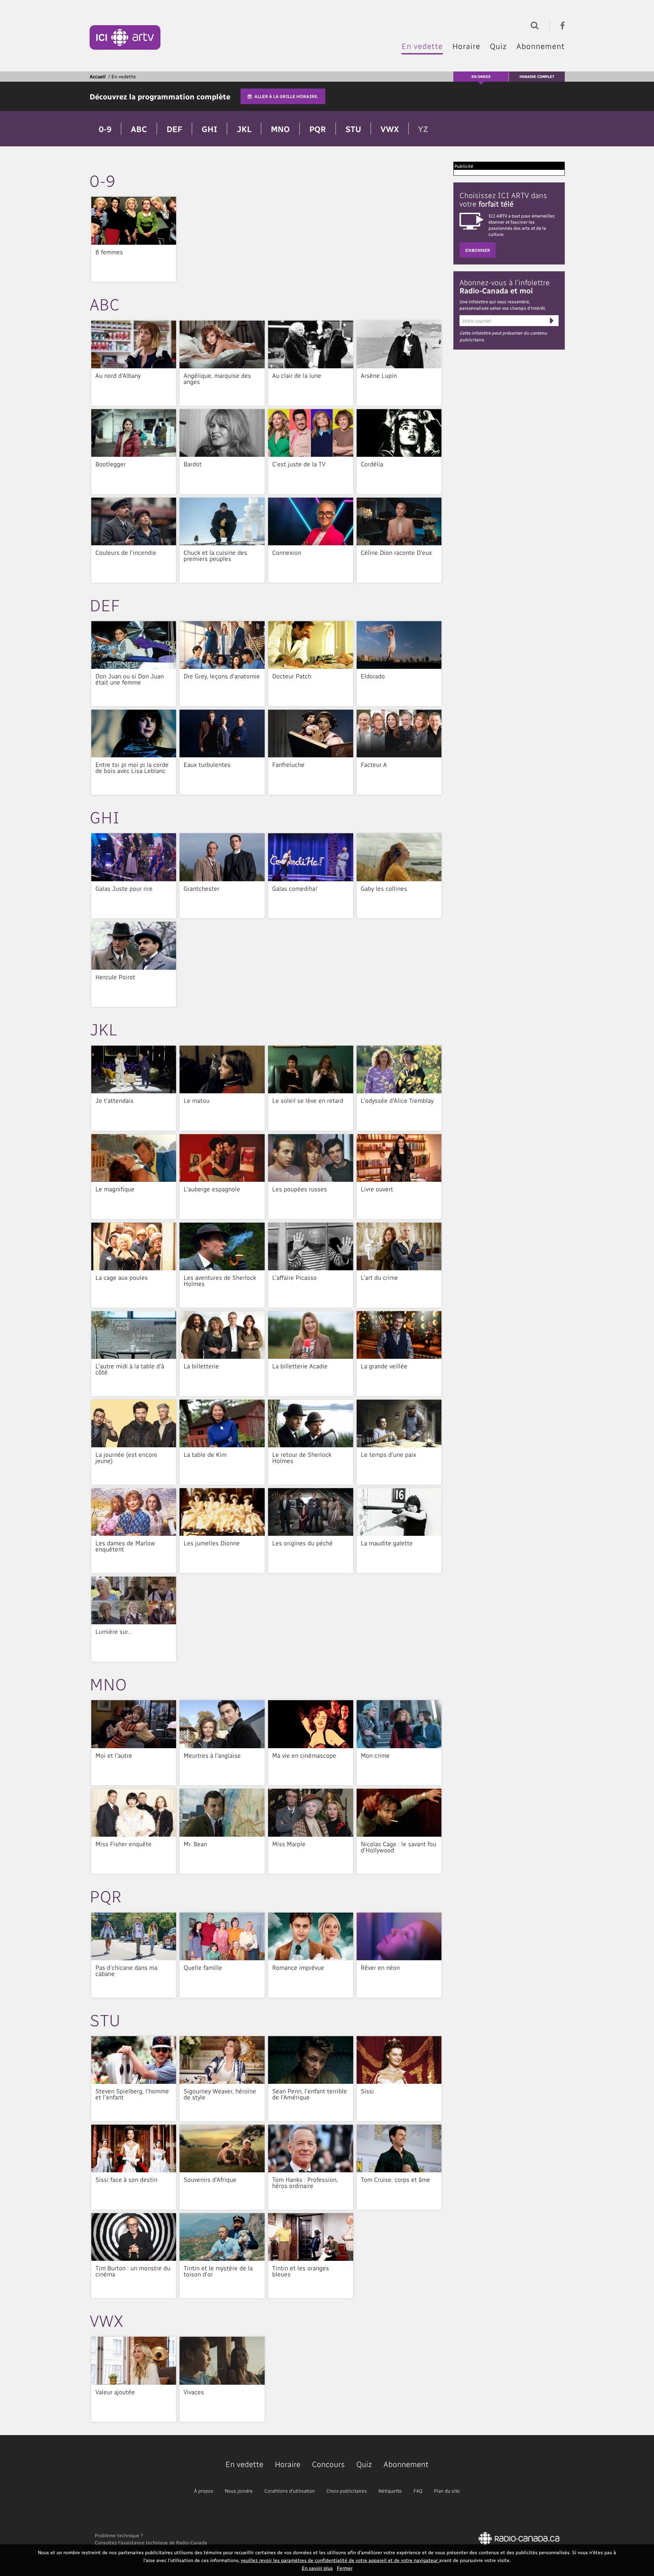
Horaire (466, 46)
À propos (204, 2491)
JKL (244, 129)
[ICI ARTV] (125, 37)
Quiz (498, 46)
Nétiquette (390, 2491)
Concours (328, 2464)
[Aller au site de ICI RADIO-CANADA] (519, 2538)
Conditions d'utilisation (290, 2491)
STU (353, 129)
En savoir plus (317, 2568)
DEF (174, 129)
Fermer (345, 2568)
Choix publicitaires (347, 2491)
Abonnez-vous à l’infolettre (505, 286)
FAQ (418, 2491)
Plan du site (447, 2491)
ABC (139, 129)
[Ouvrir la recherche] (533, 25)
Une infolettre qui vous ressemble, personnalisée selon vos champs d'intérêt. (503, 305)
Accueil (98, 76)
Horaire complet (537, 76)
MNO (280, 129)
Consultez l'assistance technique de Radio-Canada (151, 2542)
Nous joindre (239, 2491)
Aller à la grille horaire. (286, 96)
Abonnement (541, 46)
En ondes (481, 76)
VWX (390, 129)
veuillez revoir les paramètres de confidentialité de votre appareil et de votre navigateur (340, 2560)
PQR (318, 129)
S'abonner (478, 250)
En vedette (422, 46)
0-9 (105, 129)
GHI (209, 129)
